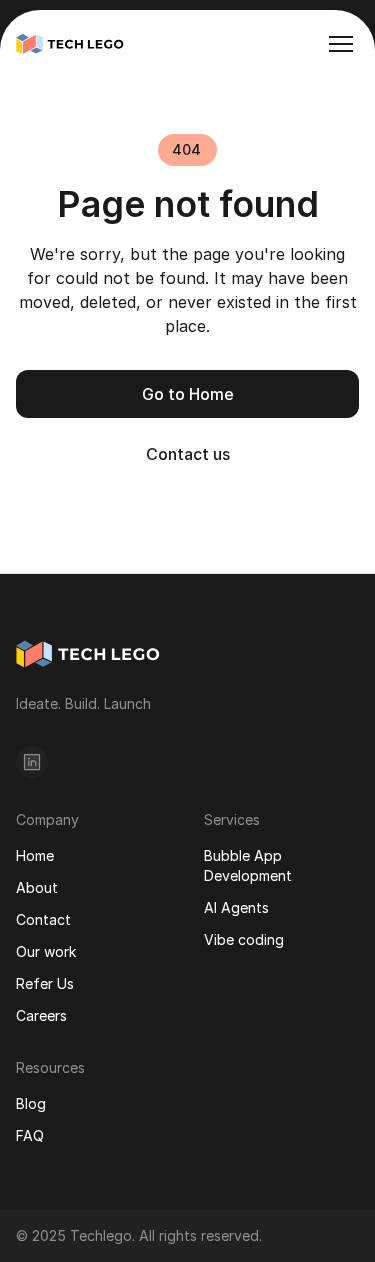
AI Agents (236, 907)
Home (35, 855)
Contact (43, 919)
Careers (41, 1015)
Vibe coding (244, 939)
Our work (46, 951)
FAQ (30, 1135)
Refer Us (45, 983)
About (37, 887)
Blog (31, 1103)
